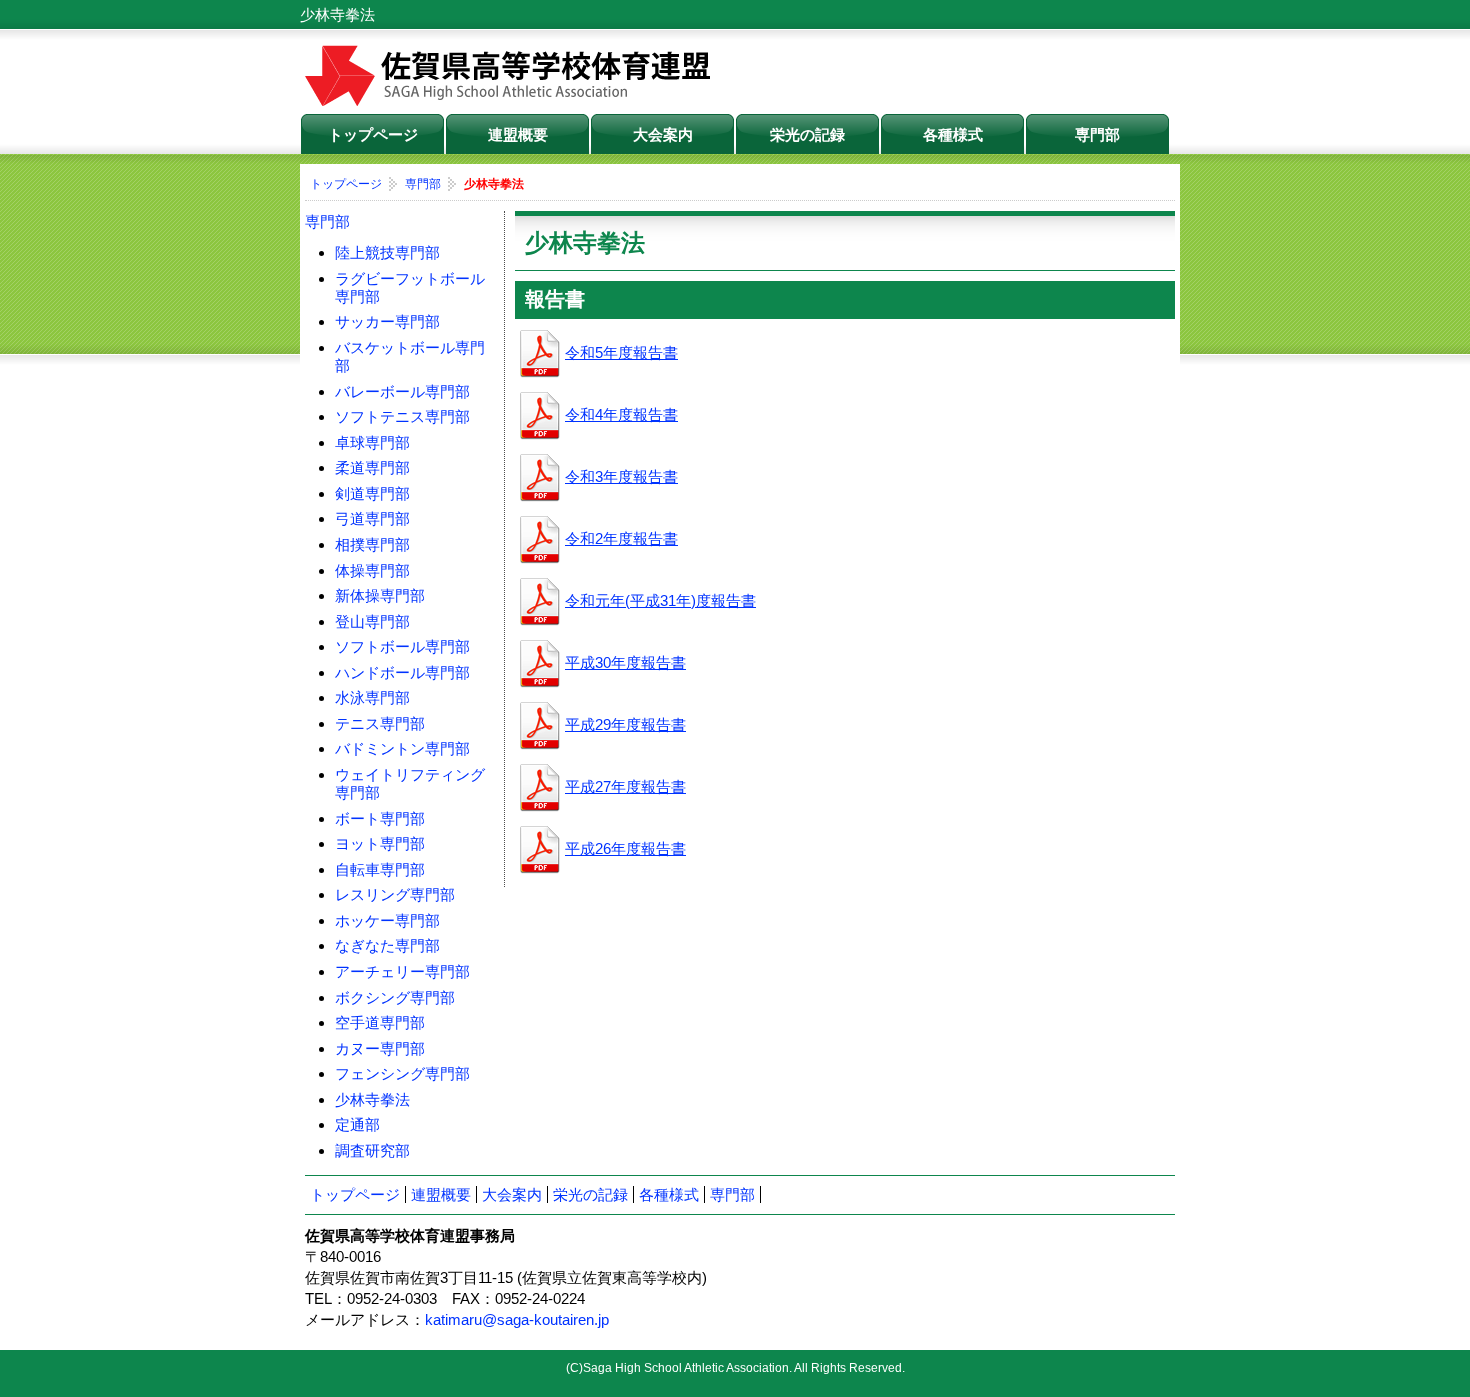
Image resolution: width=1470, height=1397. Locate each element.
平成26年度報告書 (625, 848)
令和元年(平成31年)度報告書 (660, 600)
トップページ (373, 134)
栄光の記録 (807, 134)
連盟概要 (518, 134)
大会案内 (663, 134)
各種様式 (953, 134)
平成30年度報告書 (625, 662)
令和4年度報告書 (621, 414)
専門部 (1097, 134)
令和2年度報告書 (621, 538)
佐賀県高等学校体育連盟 (510, 75)
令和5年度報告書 (621, 352)
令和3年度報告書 (621, 476)
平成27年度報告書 (625, 786)
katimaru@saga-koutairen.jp (517, 1319)
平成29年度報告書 (625, 724)
